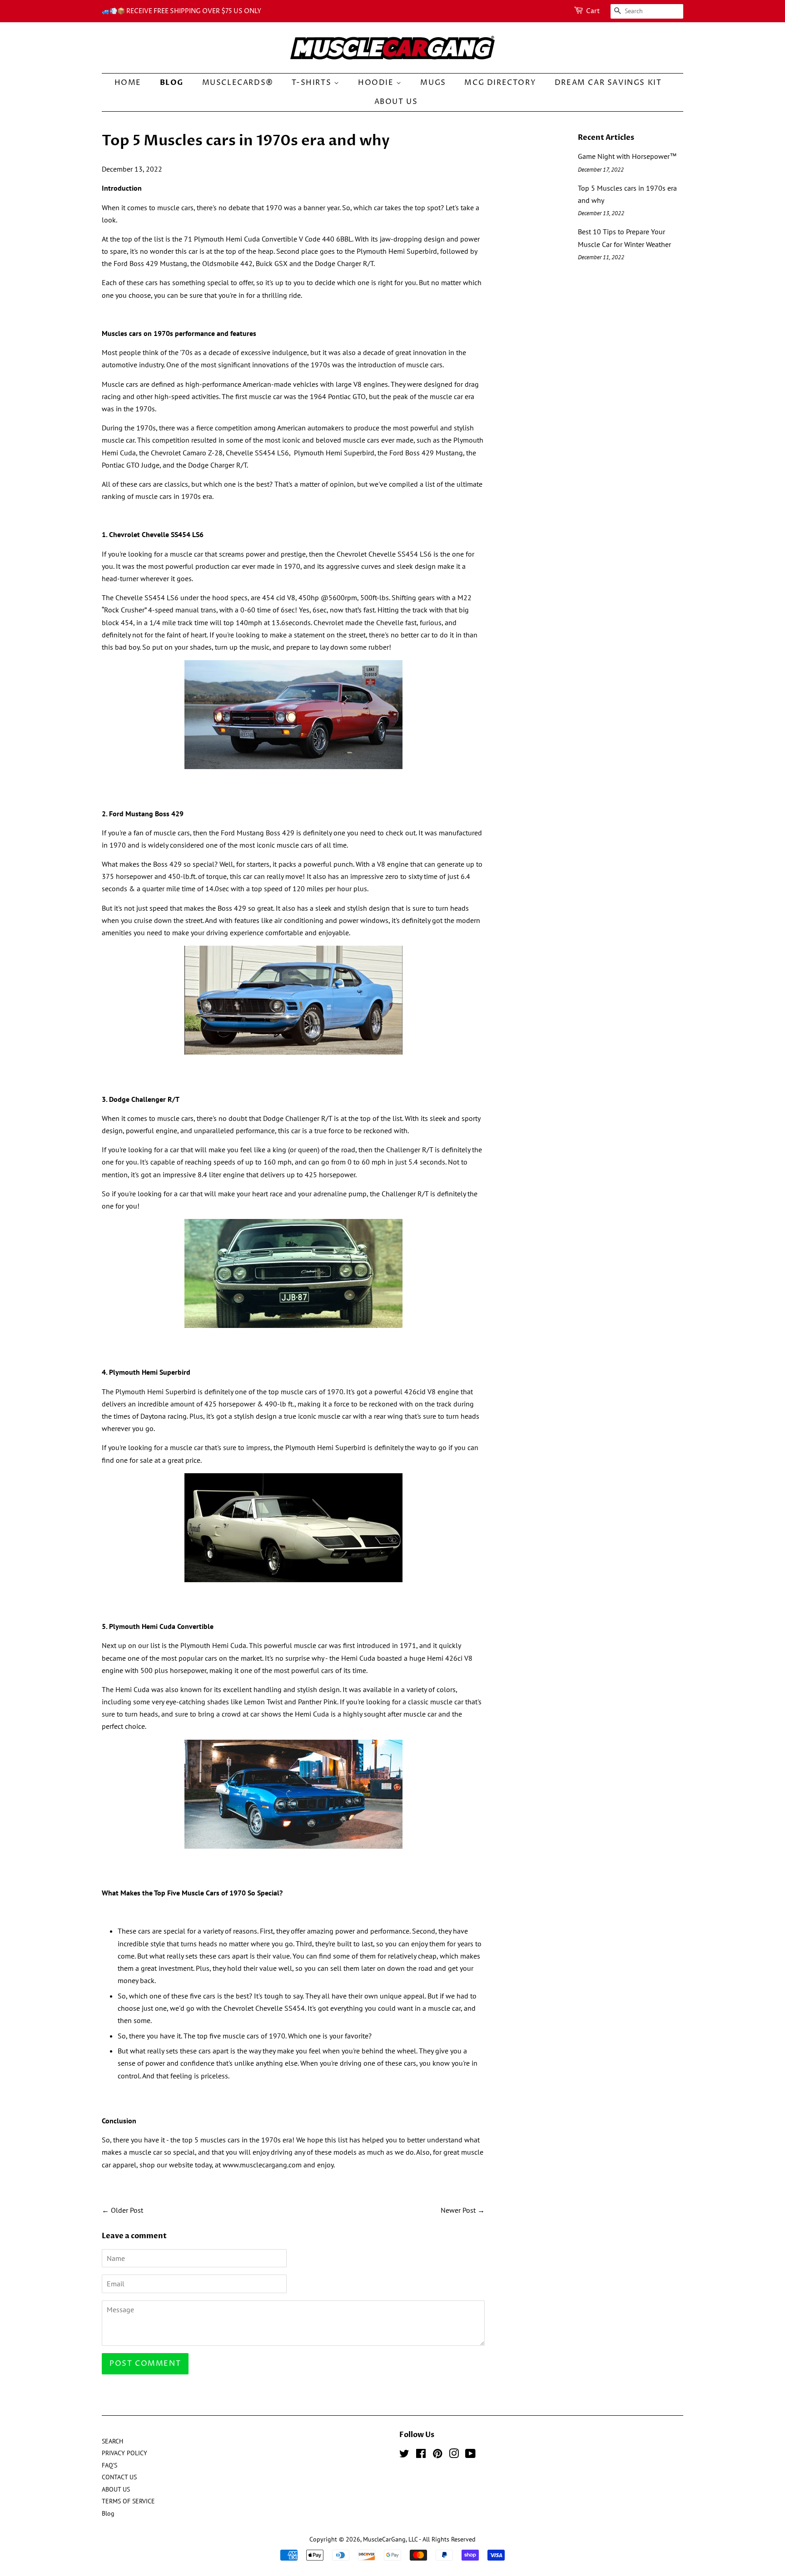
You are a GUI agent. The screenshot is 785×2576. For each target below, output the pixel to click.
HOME (128, 83)
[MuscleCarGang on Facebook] (421, 2455)
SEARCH (112, 2441)
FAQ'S (109, 2465)
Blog (172, 83)
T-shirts (313, 83)
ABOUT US (396, 102)
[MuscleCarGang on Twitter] (404, 2455)
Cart (593, 11)
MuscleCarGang (384, 2539)
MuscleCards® (238, 83)
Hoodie (377, 83)
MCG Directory (500, 83)
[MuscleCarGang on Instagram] (454, 2455)
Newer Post (458, 2210)
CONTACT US (119, 2477)
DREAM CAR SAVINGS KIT (608, 83)
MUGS (433, 83)
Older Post (127, 2210)
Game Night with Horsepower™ (627, 156)
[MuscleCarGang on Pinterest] (437, 2455)
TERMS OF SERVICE (128, 2501)
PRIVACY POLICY (124, 2453)
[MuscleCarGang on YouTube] (470, 2455)
